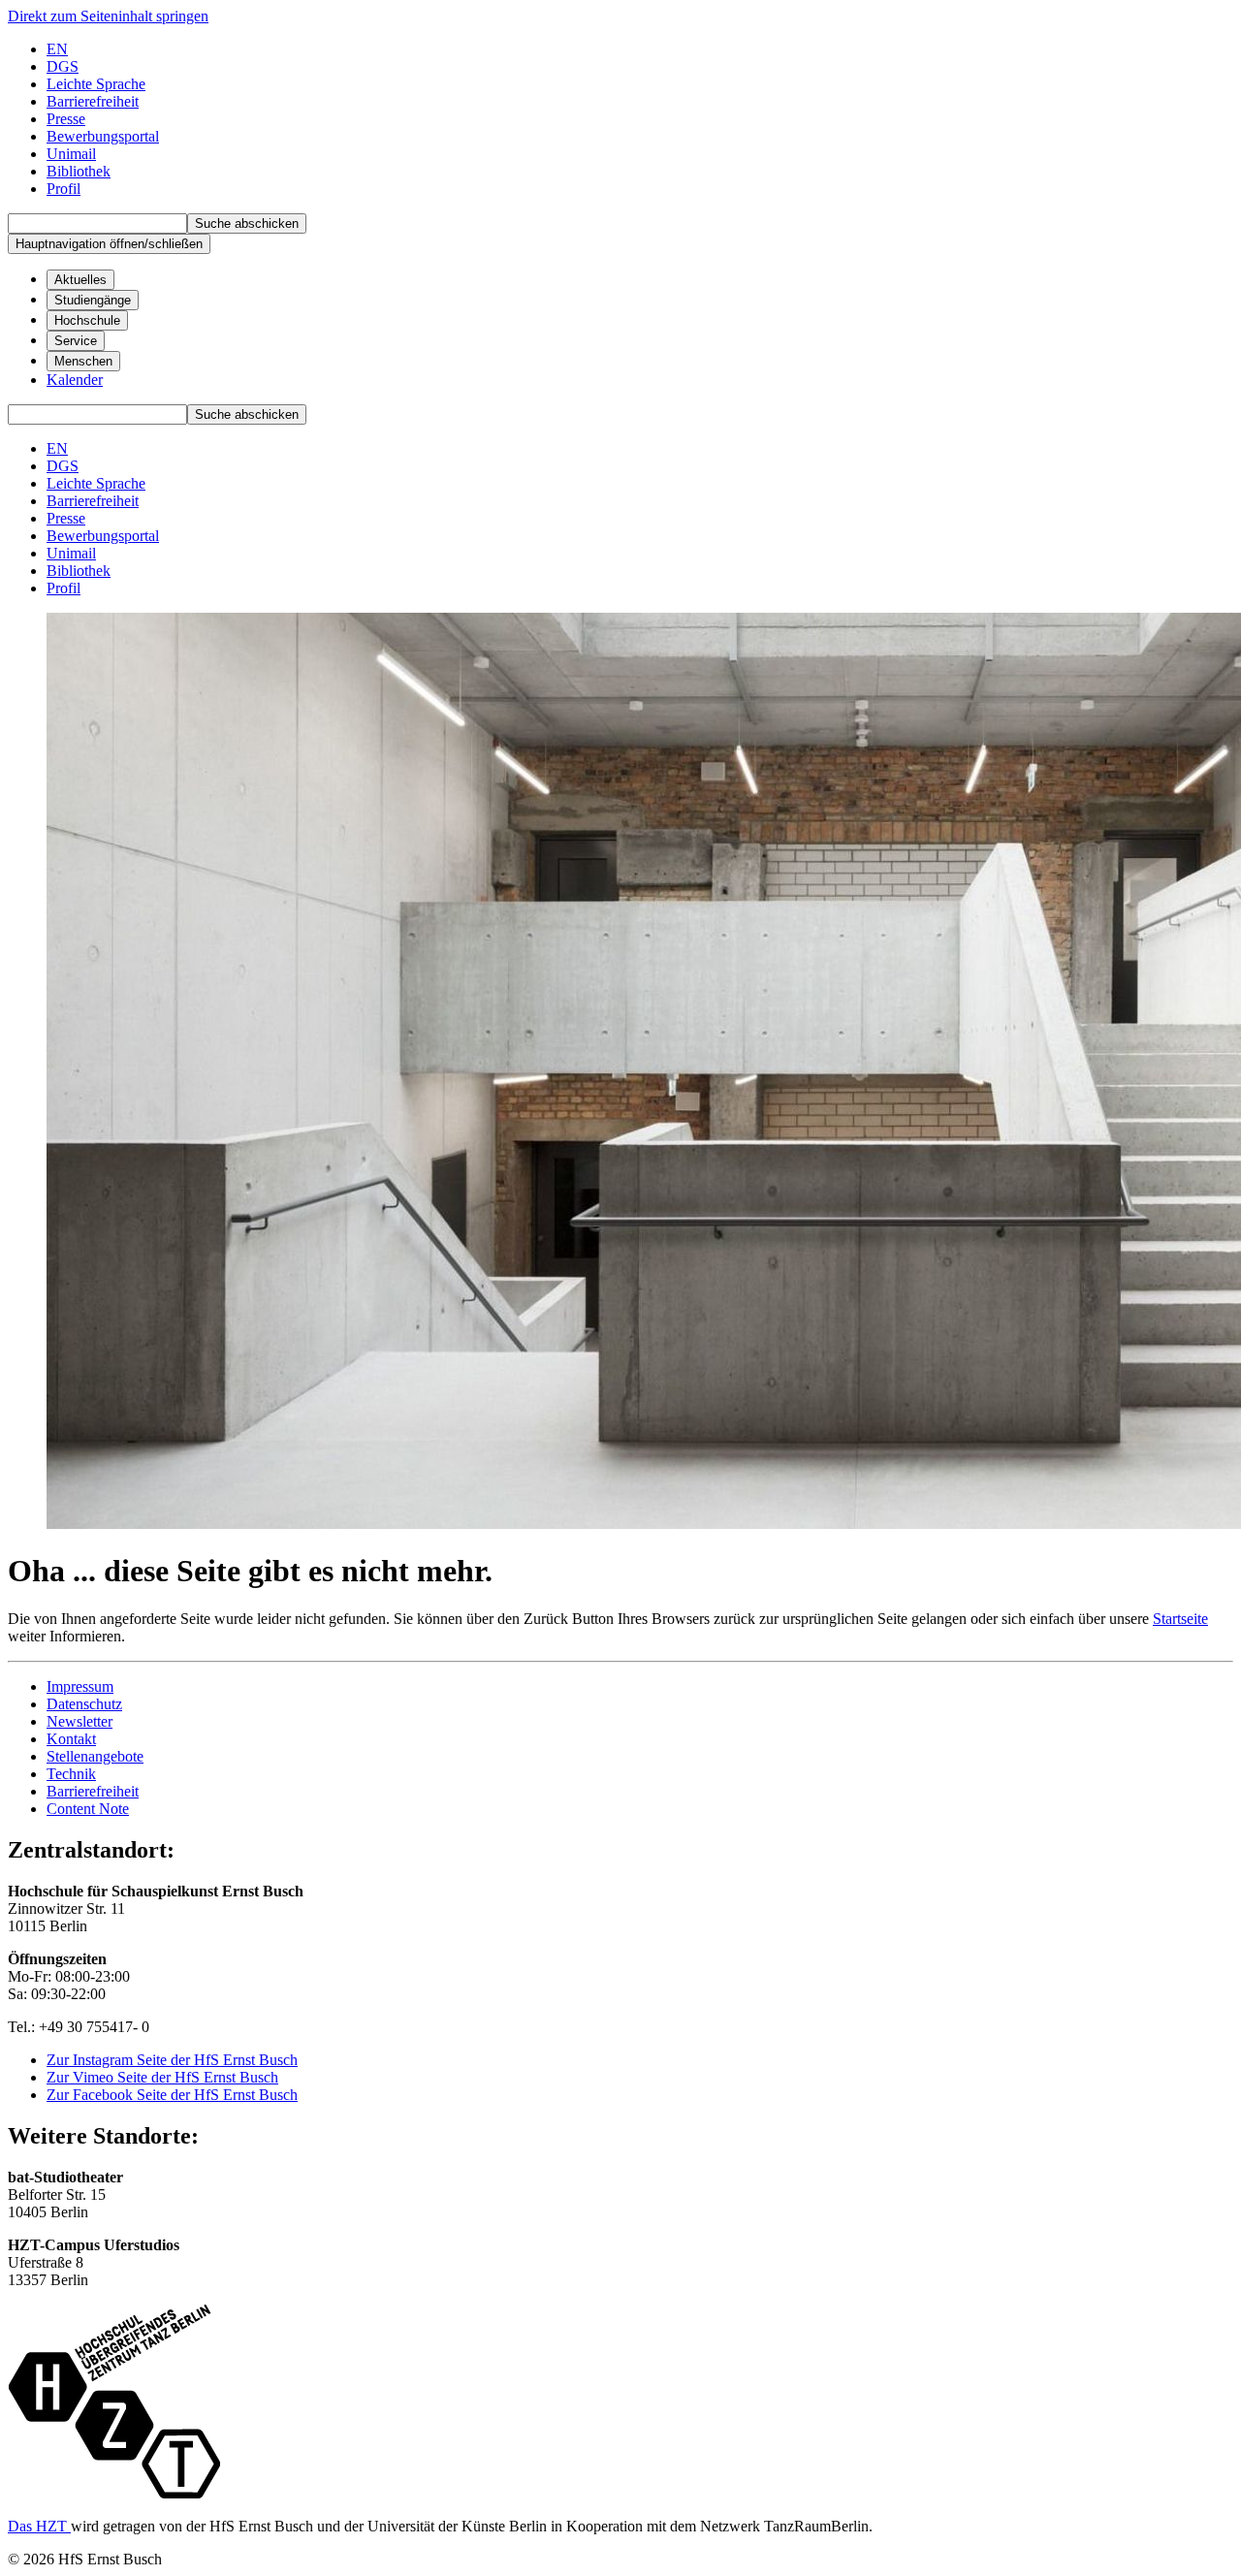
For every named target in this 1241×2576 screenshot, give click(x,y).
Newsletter (80, 1721)
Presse (66, 119)
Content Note (88, 1809)
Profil (64, 189)
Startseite (1180, 1619)
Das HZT (39, 2526)
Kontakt (71, 1739)
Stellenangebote (95, 1756)
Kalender (75, 380)
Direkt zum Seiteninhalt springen (108, 16)
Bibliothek (79, 171)
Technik (71, 1774)
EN (57, 49)
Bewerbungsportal (103, 136)
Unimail (71, 154)
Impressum (80, 1686)
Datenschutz (84, 1704)
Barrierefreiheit (93, 1791)
